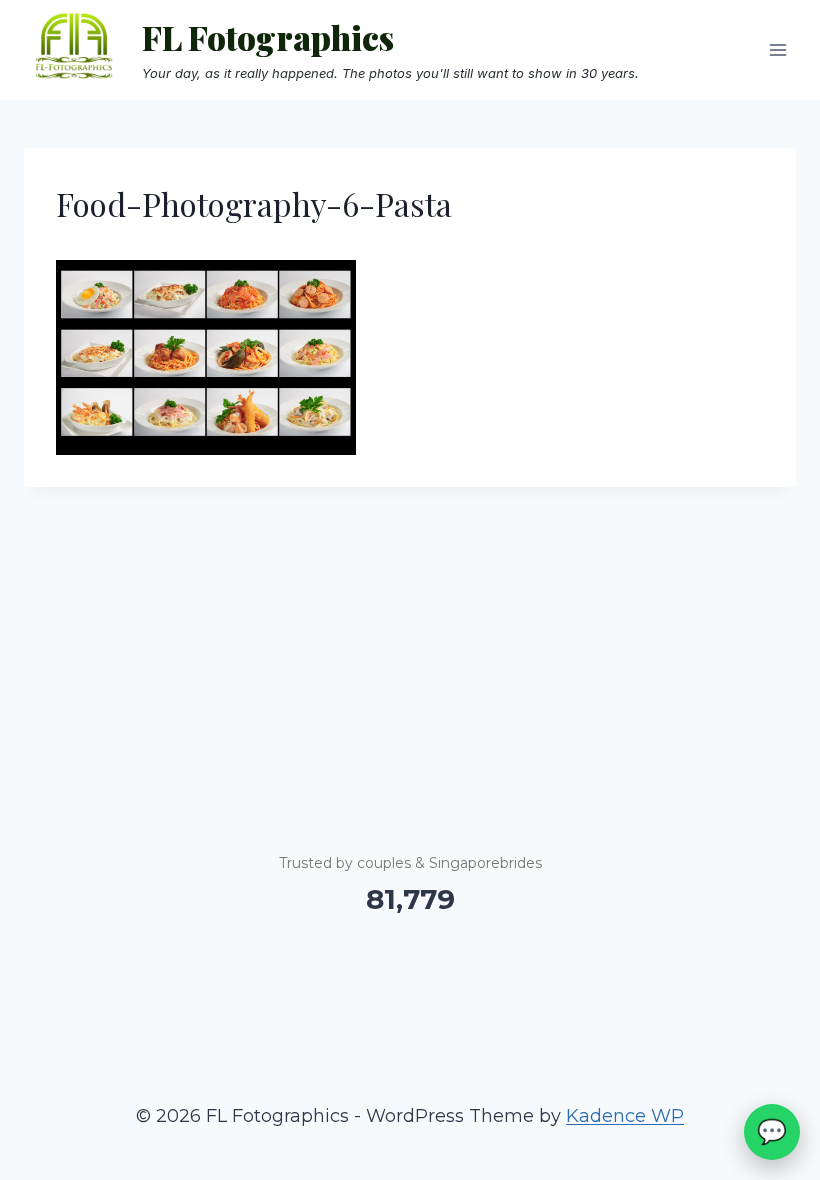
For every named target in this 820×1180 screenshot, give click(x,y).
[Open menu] (777, 49)
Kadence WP (625, 1116)
